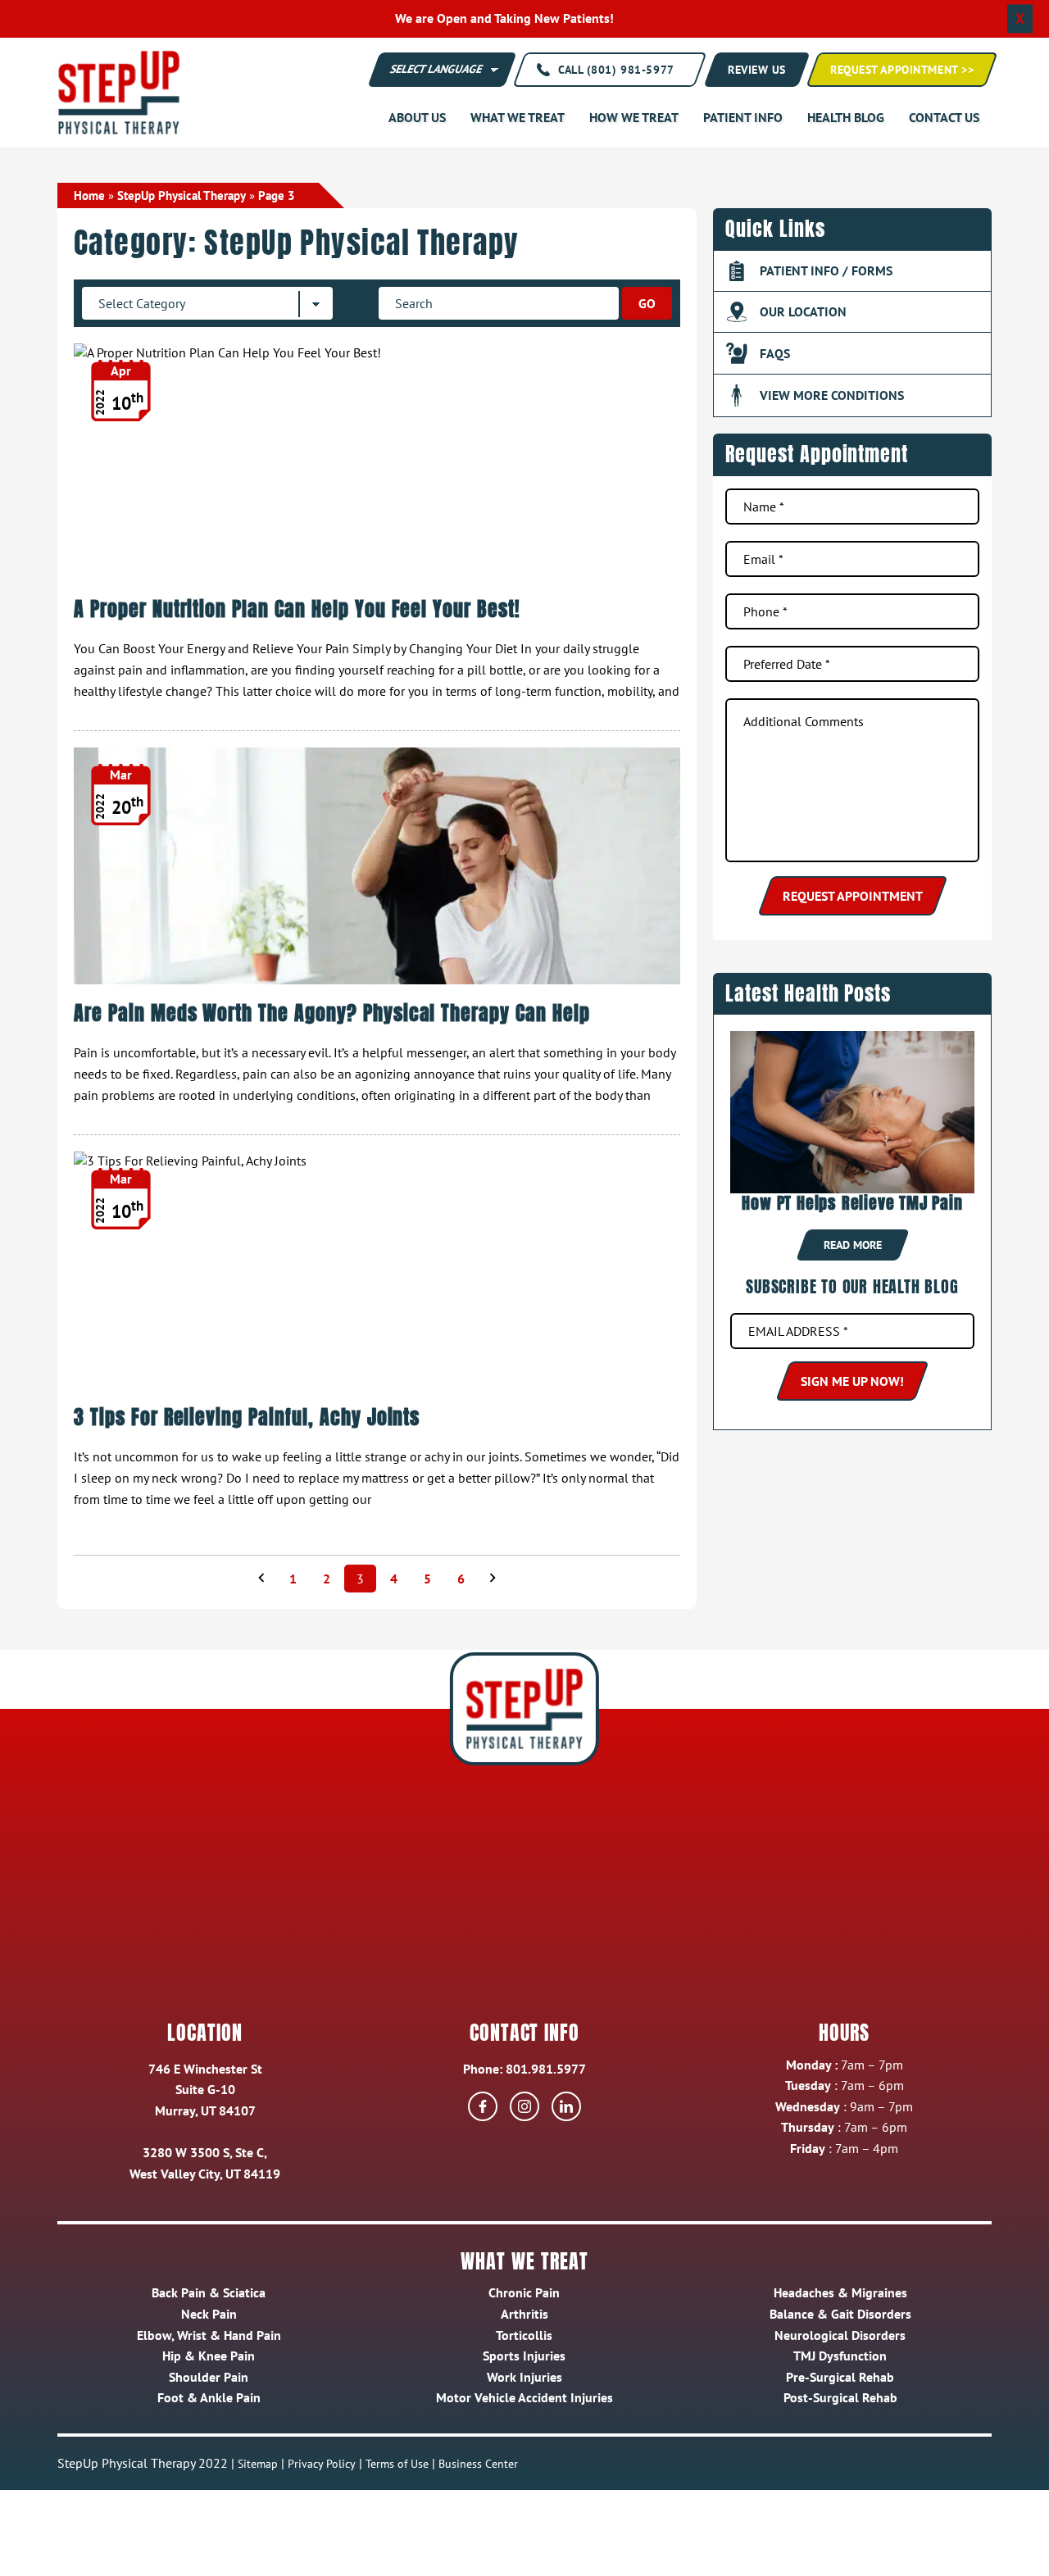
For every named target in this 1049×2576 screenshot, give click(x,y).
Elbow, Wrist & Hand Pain (209, 2335)
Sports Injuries (524, 2356)
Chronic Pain (524, 2292)
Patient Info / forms (826, 270)
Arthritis (524, 2314)
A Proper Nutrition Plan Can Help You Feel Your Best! (297, 609)
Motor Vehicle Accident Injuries (524, 2397)
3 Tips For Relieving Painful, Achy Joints (247, 1417)
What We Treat (518, 117)
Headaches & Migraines (840, 2292)
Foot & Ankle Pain (209, 2397)
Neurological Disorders (840, 2335)
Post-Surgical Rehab (840, 2397)
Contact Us (944, 117)
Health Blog (846, 117)
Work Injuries (524, 2377)
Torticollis (524, 2335)
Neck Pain (209, 2314)
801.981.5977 (546, 2069)
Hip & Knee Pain (209, 2356)
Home (89, 195)
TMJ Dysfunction (840, 2356)
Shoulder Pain (209, 2377)
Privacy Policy (322, 2464)
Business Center (478, 2464)
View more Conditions (832, 395)
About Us (417, 117)
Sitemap (258, 2464)
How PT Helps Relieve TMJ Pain (852, 1203)
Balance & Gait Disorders (840, 2314)
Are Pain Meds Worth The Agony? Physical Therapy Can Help (332, 1013)
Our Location (803, 311)
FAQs (775, 353)
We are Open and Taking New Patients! (504, 18)
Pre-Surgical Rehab (840, 2377)
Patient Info (743, 117)
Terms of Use (397, 2464)
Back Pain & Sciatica (209, 2292)
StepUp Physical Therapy (182, 195)
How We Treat (634, 117)
